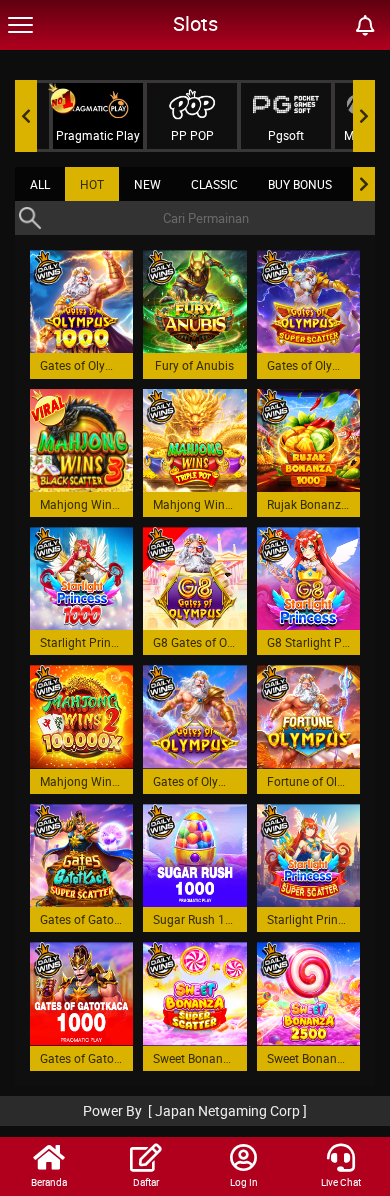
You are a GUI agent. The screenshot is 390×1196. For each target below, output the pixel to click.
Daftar (146, 1182)
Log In (244, 1182)
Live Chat (341, 1182)
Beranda (49, 1182)
